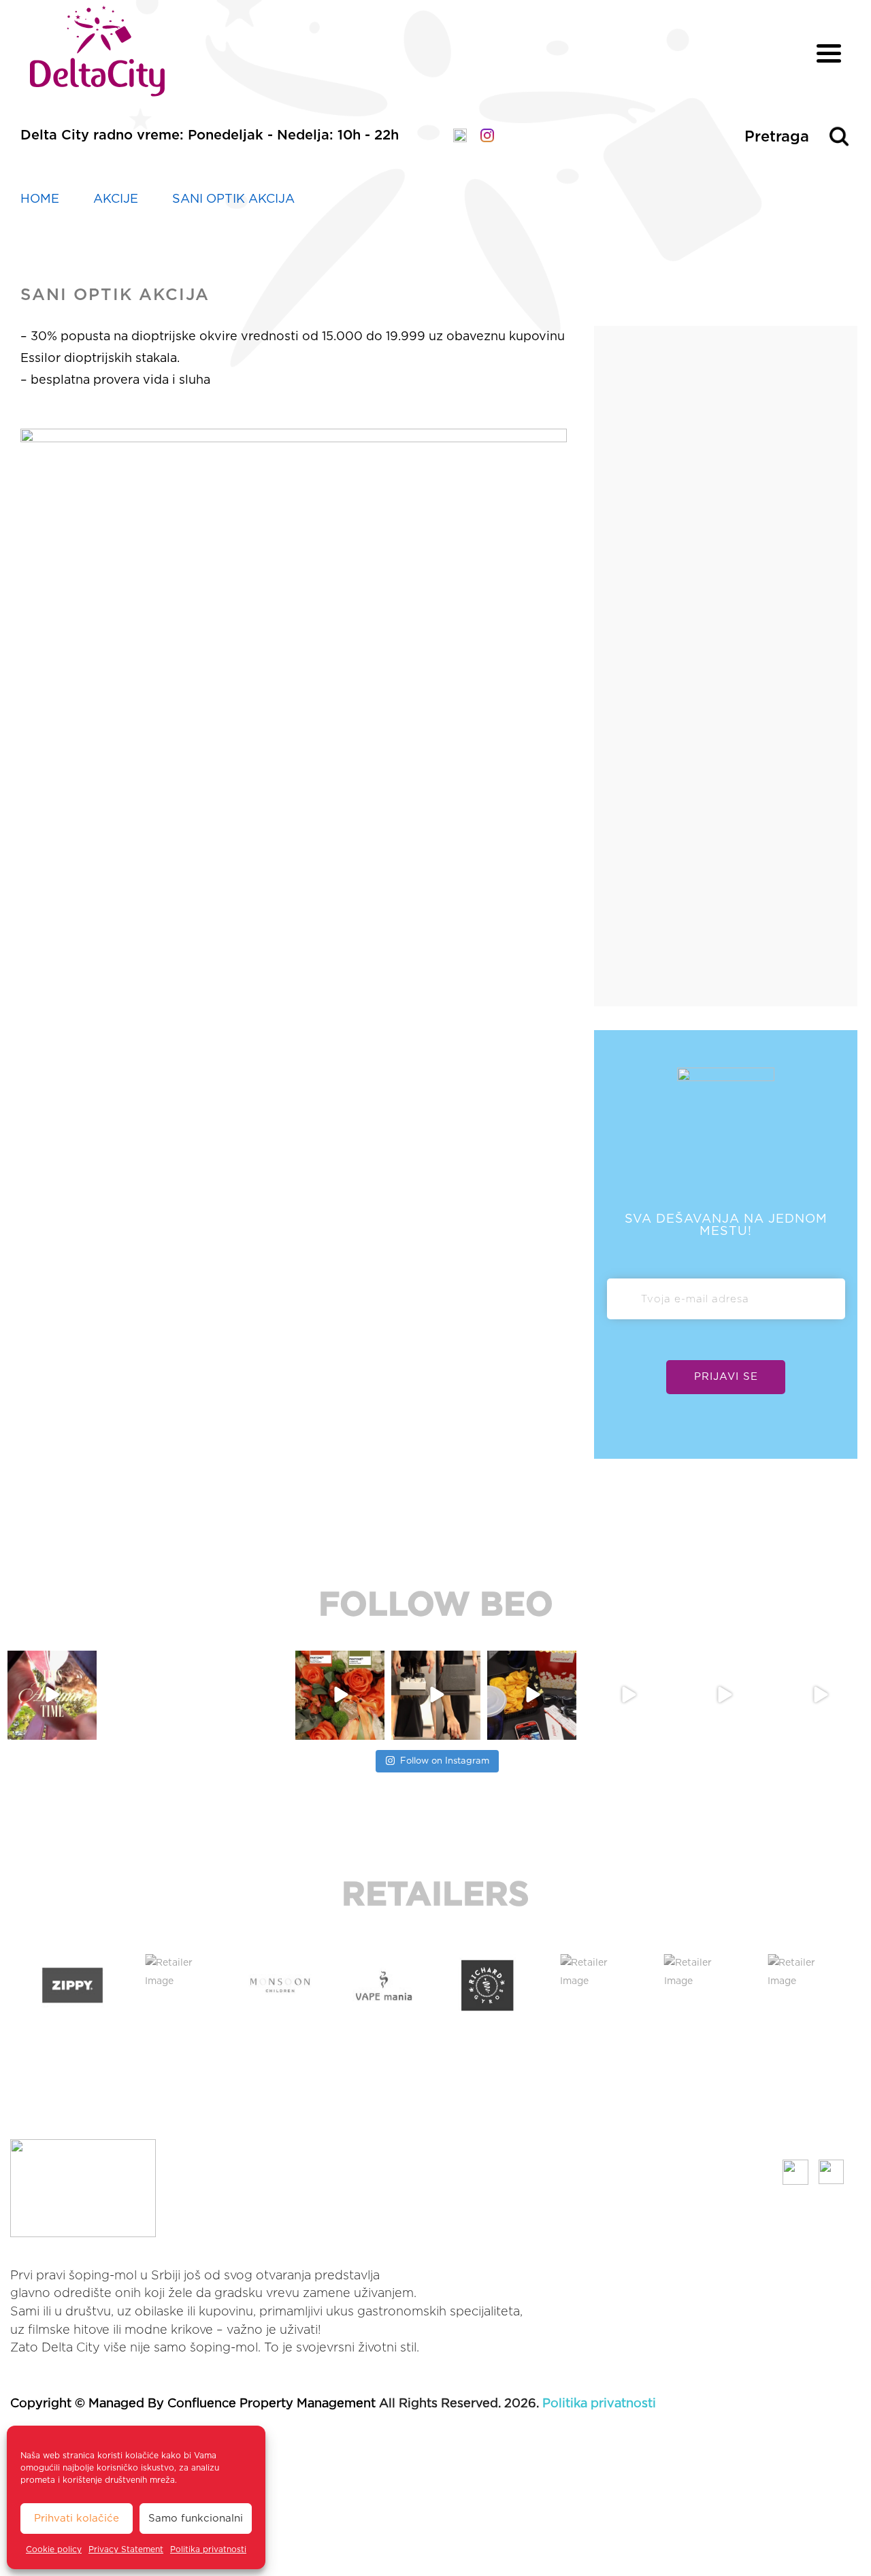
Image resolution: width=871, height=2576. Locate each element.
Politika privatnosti (208, 2549)
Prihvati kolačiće (77, 2519)
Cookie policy (54, 2549)
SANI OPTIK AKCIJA (233, 199)
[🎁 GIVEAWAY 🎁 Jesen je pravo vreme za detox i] (148, 1695)
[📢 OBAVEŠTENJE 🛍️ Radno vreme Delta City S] (244, 1695)
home (40, 199)
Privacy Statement (126, 2549)
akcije (116, 199)
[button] (13, 1985)
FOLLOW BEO (436, 1606)
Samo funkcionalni (196, 2519)
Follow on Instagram (445, 1761)
